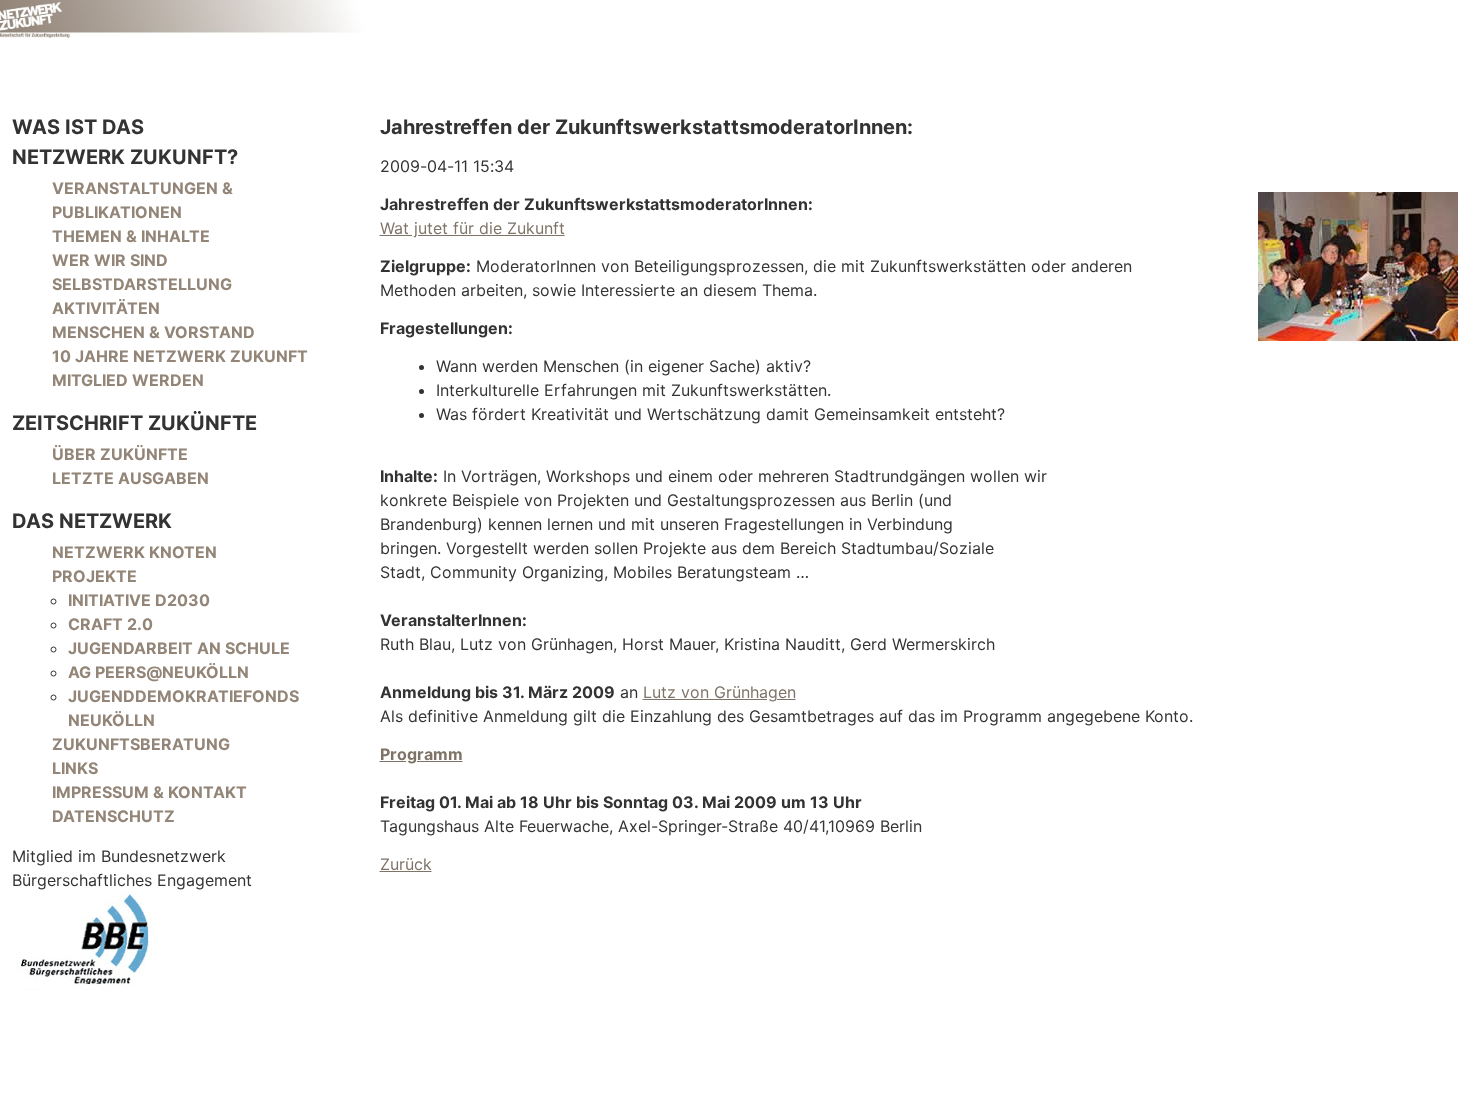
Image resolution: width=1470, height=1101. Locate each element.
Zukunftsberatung (141, 744)
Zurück (406, 864)
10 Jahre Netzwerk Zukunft (180, 356)
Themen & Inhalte (131, 236)
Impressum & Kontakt (149, 792)
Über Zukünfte (120, 454)
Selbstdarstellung (142, 284)
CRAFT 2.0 (110, 624)
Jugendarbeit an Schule (179, 648)
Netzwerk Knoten (134, 552)
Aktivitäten (106, 308)
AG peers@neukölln (158, 672)
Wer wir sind (110, 260)
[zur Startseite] (184, 19)
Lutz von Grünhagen (719, 692)
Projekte (94, 576)
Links (75, 768)
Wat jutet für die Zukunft (472, 228)
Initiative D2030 (139, 600)
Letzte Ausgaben (130, 478)
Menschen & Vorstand (153, 332)
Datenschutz (113, 816)
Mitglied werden (128, 380)
